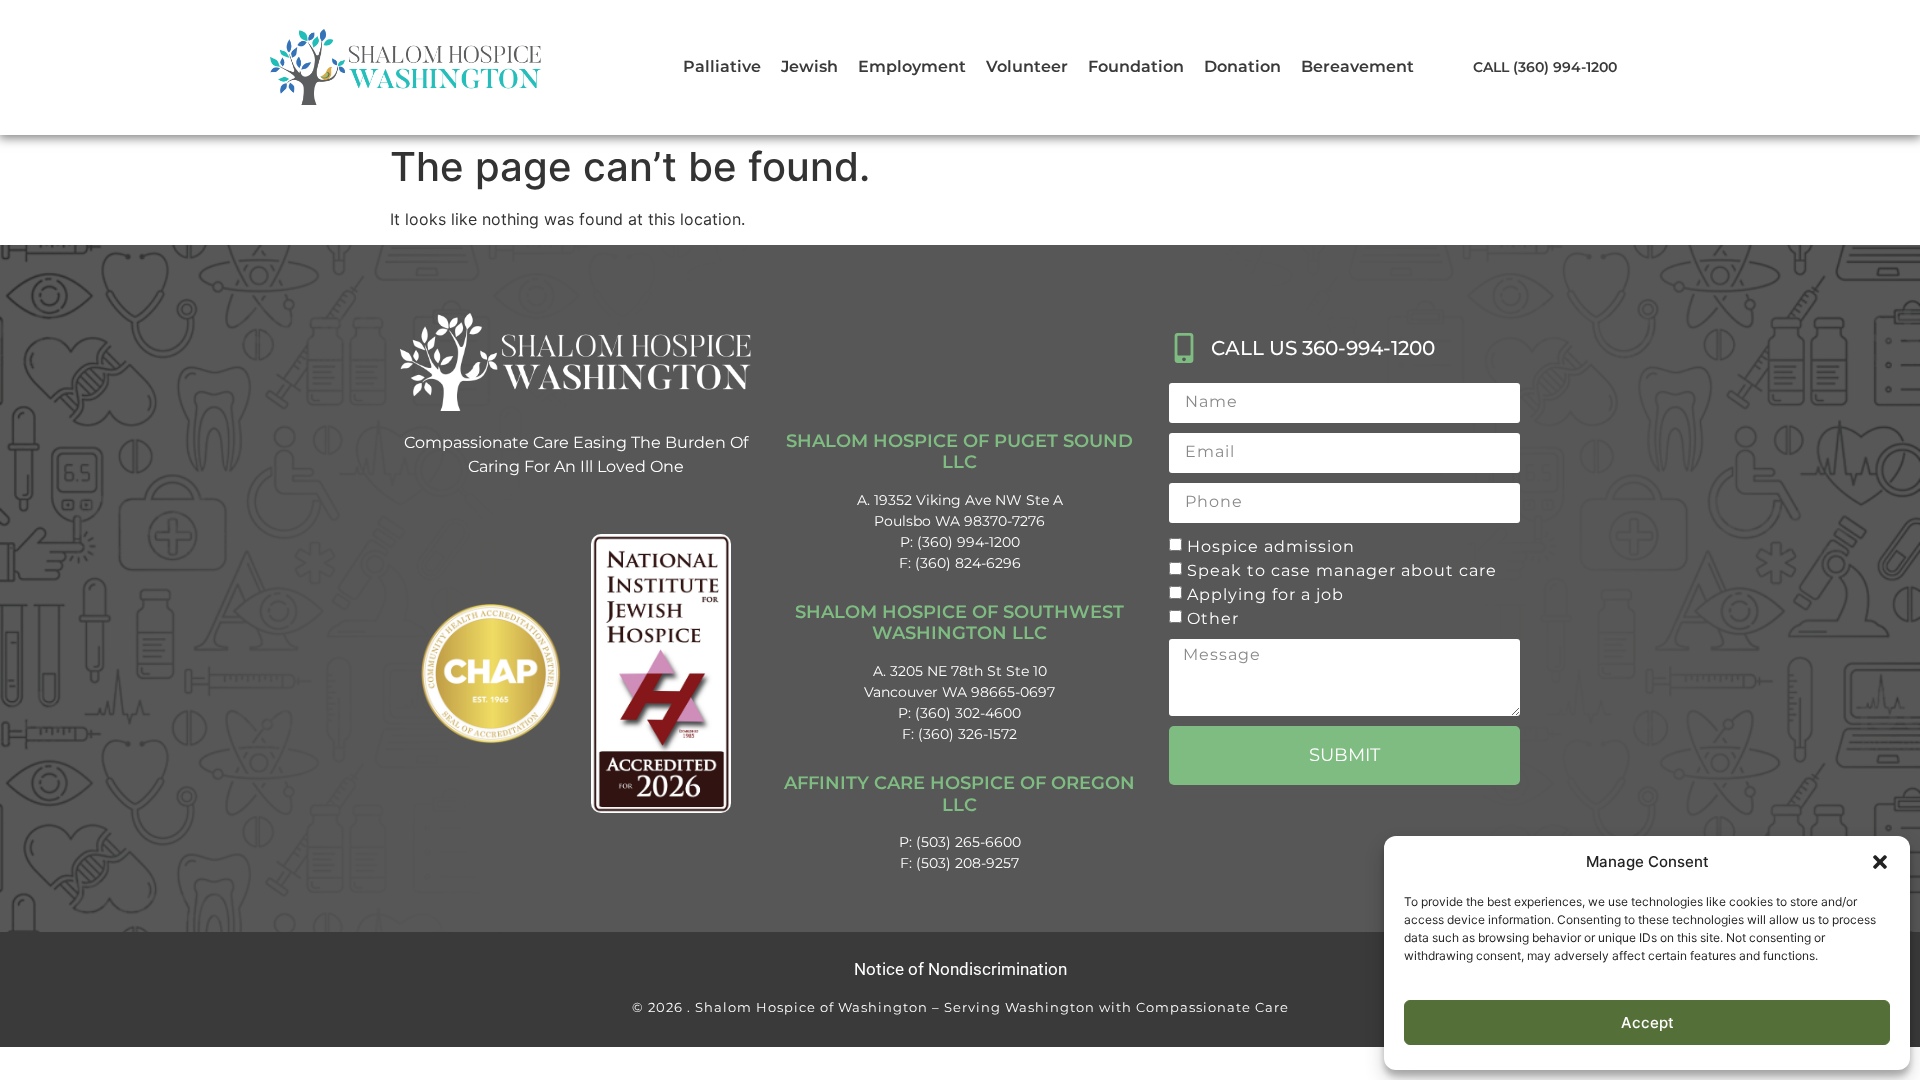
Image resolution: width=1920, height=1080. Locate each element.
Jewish (809, 66)
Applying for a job (1265, 593)
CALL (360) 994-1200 (1545, 67)
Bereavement (1357, 66)
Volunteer (1027, 66)
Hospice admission (1271, 545)
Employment (912, 66)
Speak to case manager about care (1342, 569)
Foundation (1136, 66)
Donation (1242, 66)
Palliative (722, 66)
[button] (1880, 862)
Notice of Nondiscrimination (960, 969)
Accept (1647, 1022)
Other (1213, 617)
